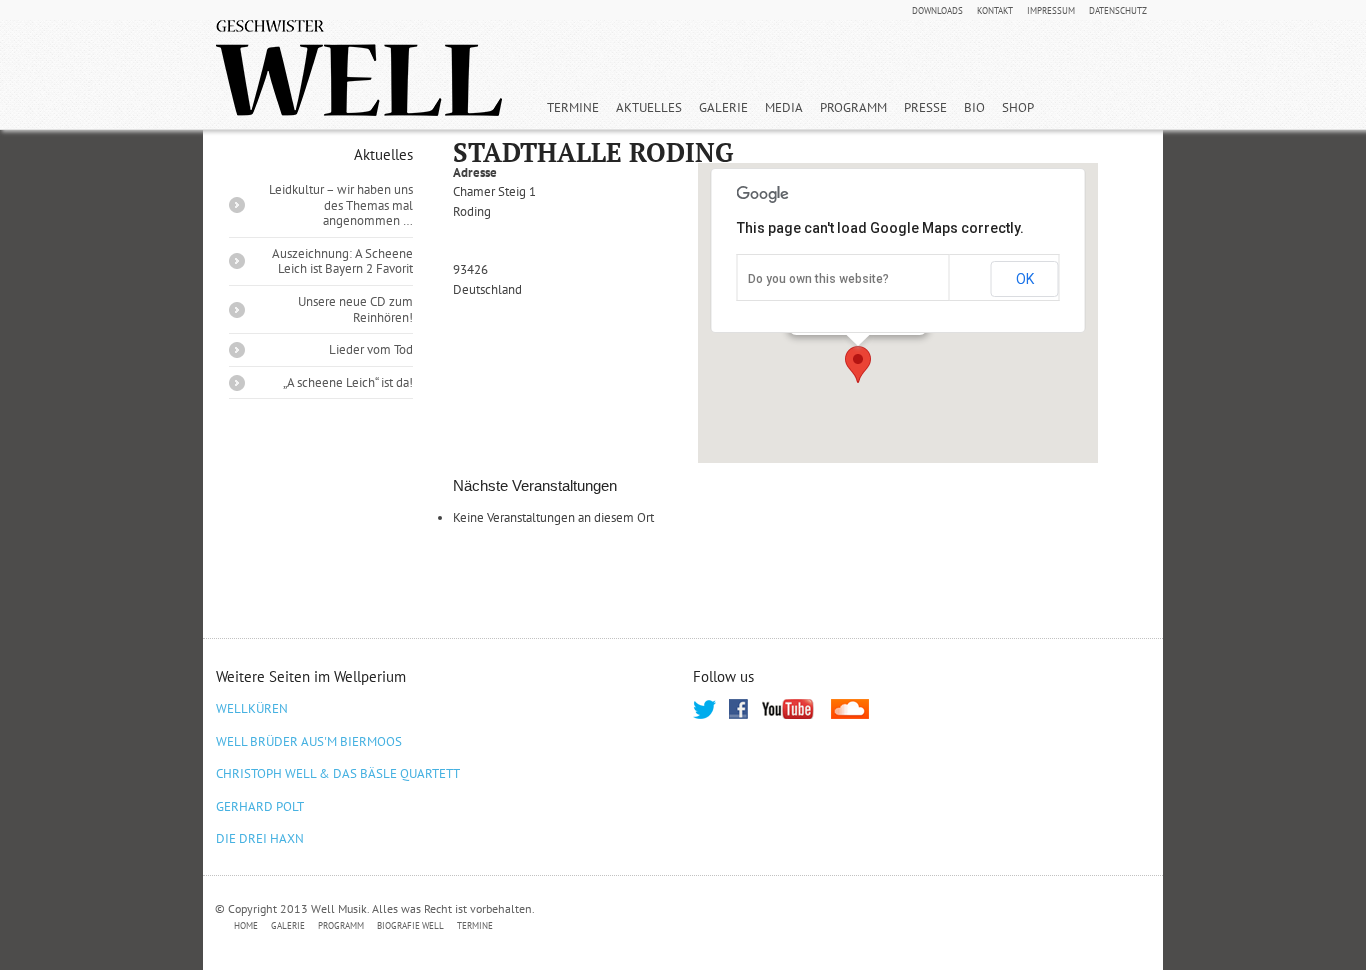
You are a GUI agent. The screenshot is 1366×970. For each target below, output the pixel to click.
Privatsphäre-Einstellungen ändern (612, 926)
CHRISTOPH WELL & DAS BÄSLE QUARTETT (338, 773)
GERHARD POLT (260, 806)
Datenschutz (1118, 11)
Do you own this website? (818, 279)
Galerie (723, 107)
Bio (974, 107)
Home (246, 925)
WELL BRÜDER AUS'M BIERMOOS (309, 741)
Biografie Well (410, 925)
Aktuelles (649, 107)
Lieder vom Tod (371, 349)
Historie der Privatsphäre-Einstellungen (852, 926)
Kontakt (995, 11)
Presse (925, 107)
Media (784, 107)
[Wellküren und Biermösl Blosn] (359, 68)
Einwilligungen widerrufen (1065, 926)
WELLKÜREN (252, 708)
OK (1025, 279)
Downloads (937, 11)
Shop (1018, 107)
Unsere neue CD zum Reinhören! (355, 309)
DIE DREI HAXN (260, 838)
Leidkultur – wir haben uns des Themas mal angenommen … (341, 205)
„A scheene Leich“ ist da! (348, 382)
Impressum (1051, 11)
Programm (853, 107)
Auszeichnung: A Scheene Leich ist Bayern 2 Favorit (342, 261)
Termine (573, 107)
